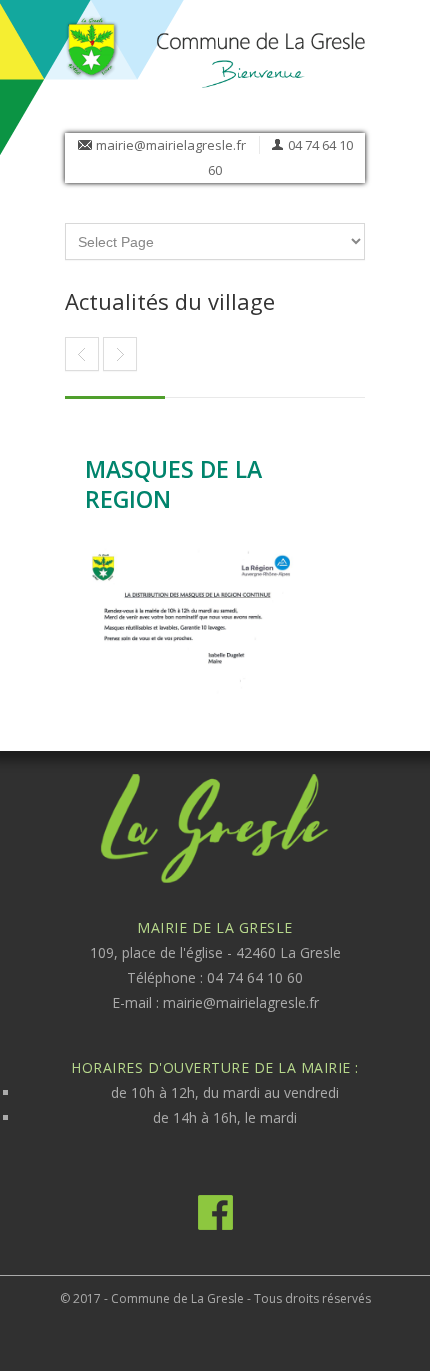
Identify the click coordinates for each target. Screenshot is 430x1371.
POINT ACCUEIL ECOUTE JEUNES (82, 354)
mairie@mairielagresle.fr (171, 145)
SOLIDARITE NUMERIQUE (120, 354)
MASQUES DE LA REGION (173, 484)
